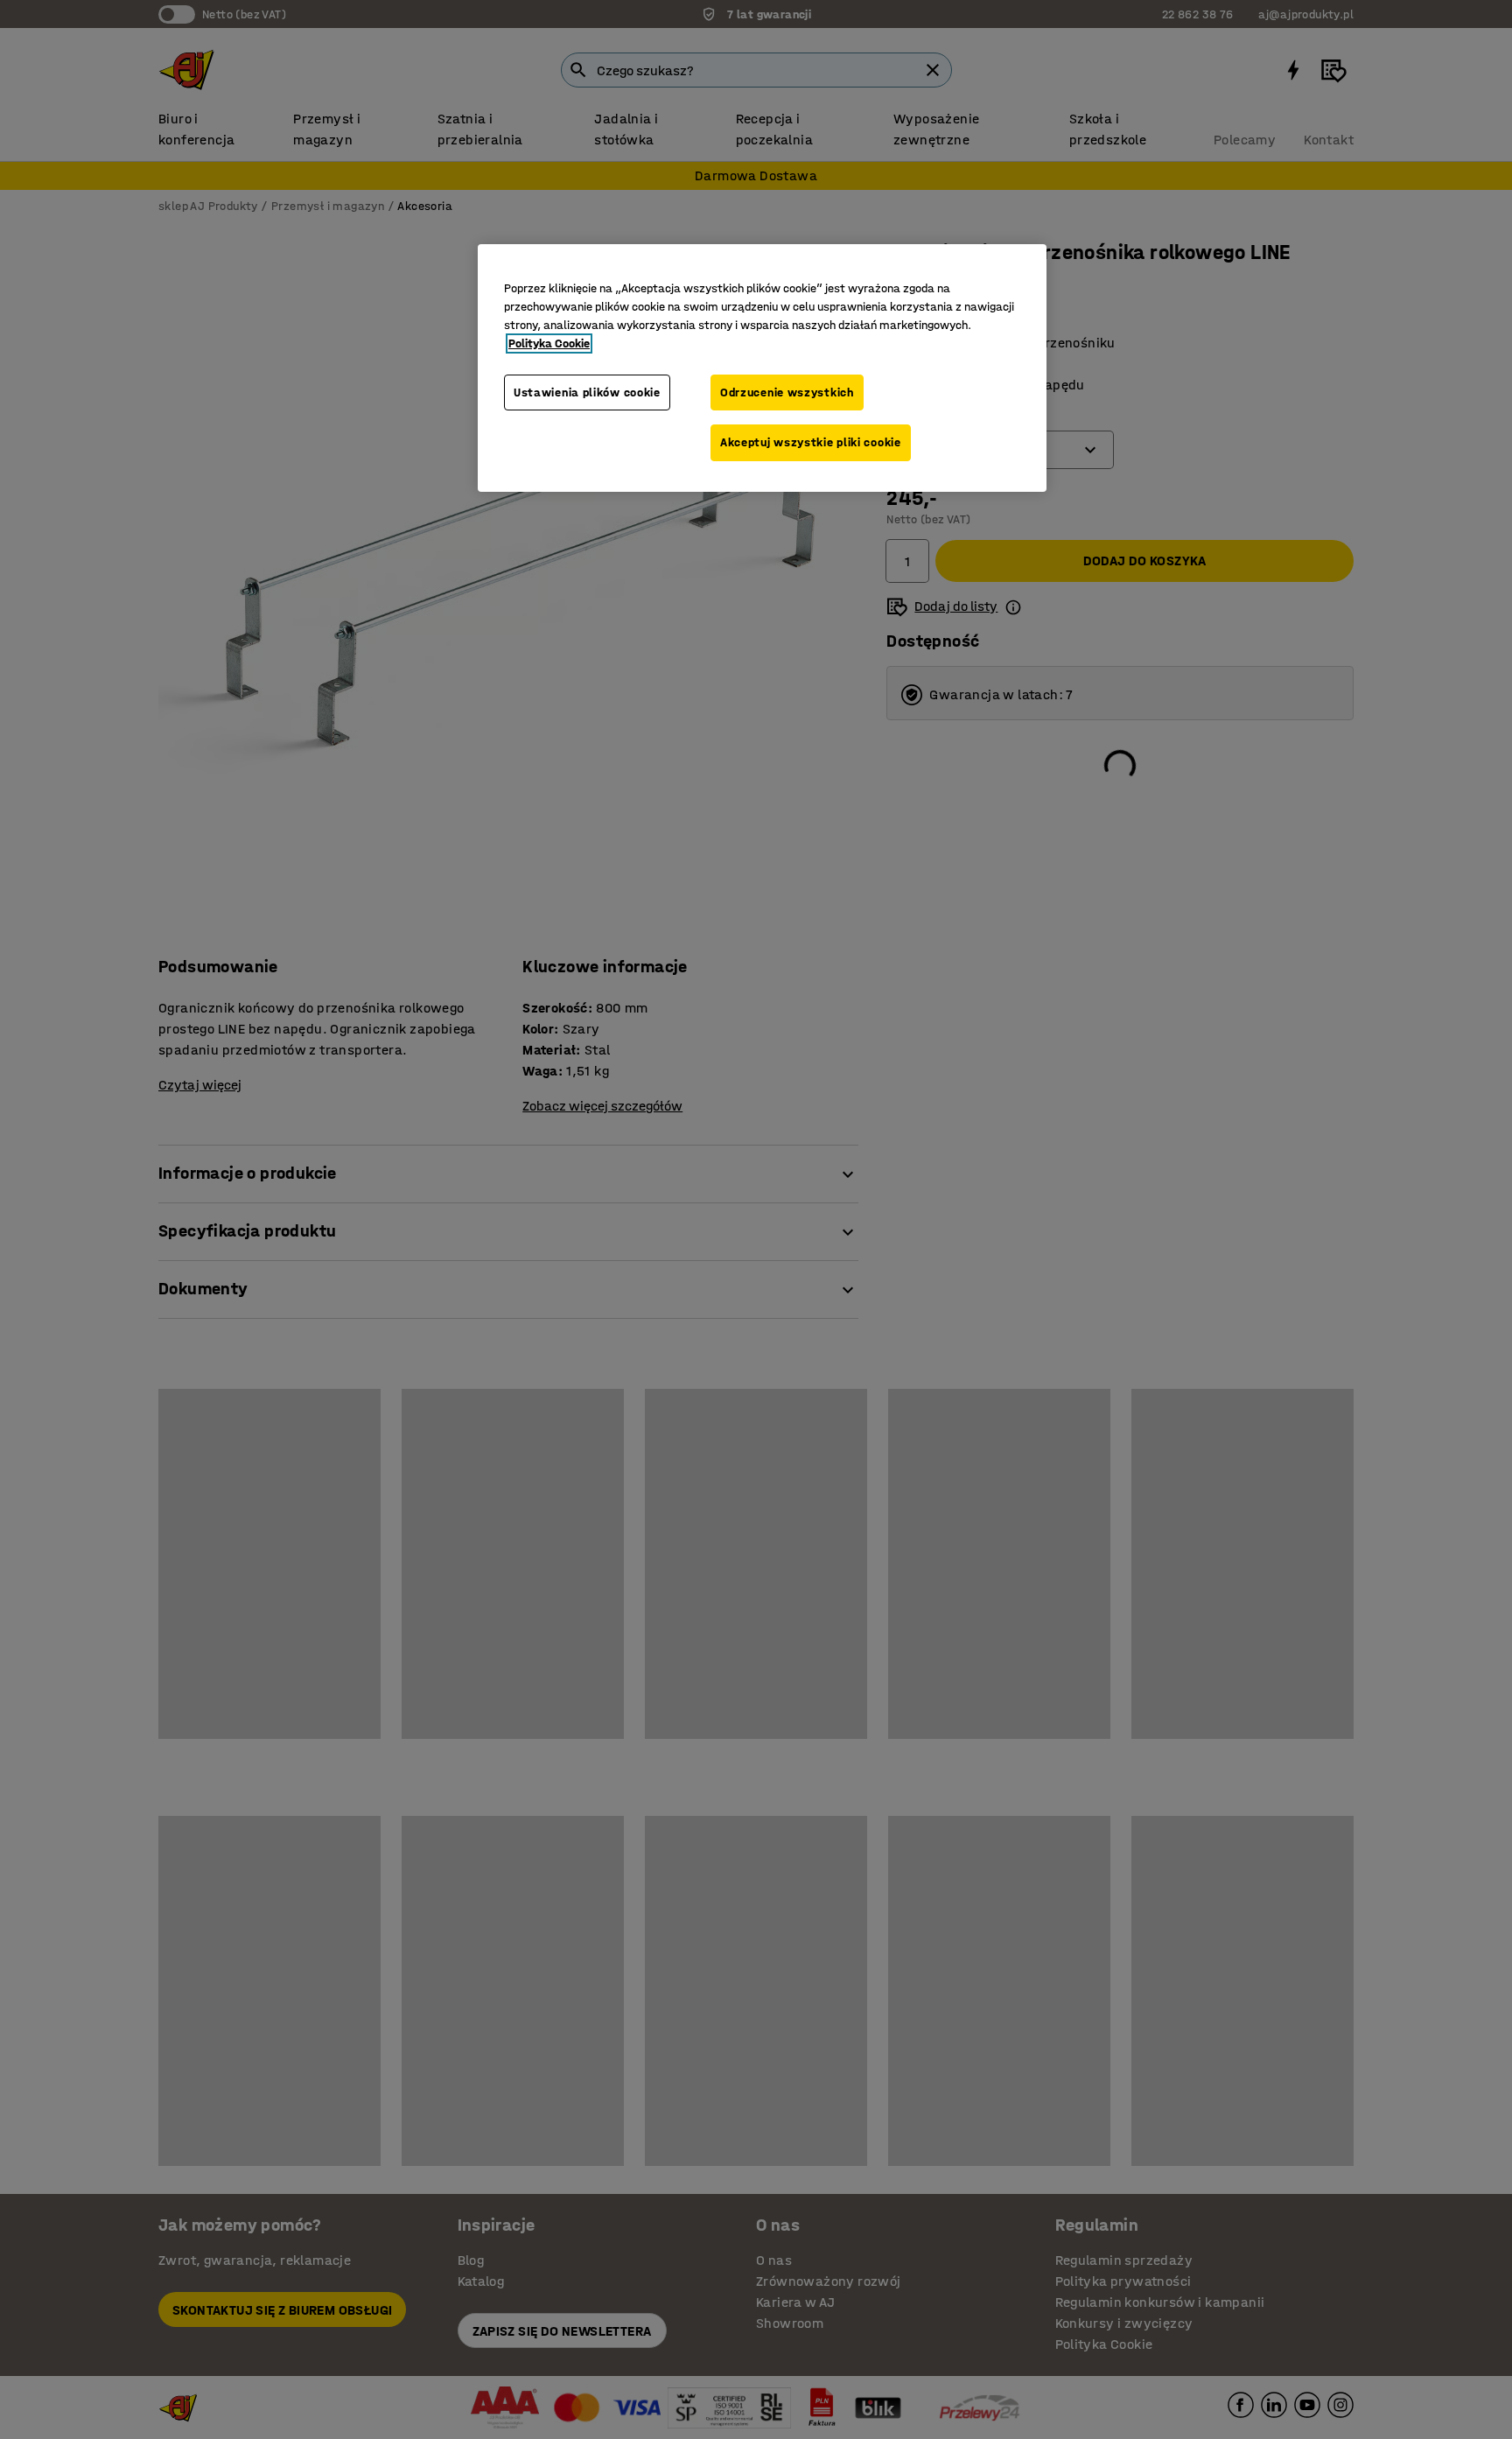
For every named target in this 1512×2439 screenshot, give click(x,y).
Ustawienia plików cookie (587, 392)
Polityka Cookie (549, 343)
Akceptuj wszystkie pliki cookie (811, 442)
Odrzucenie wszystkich (787, 392)
